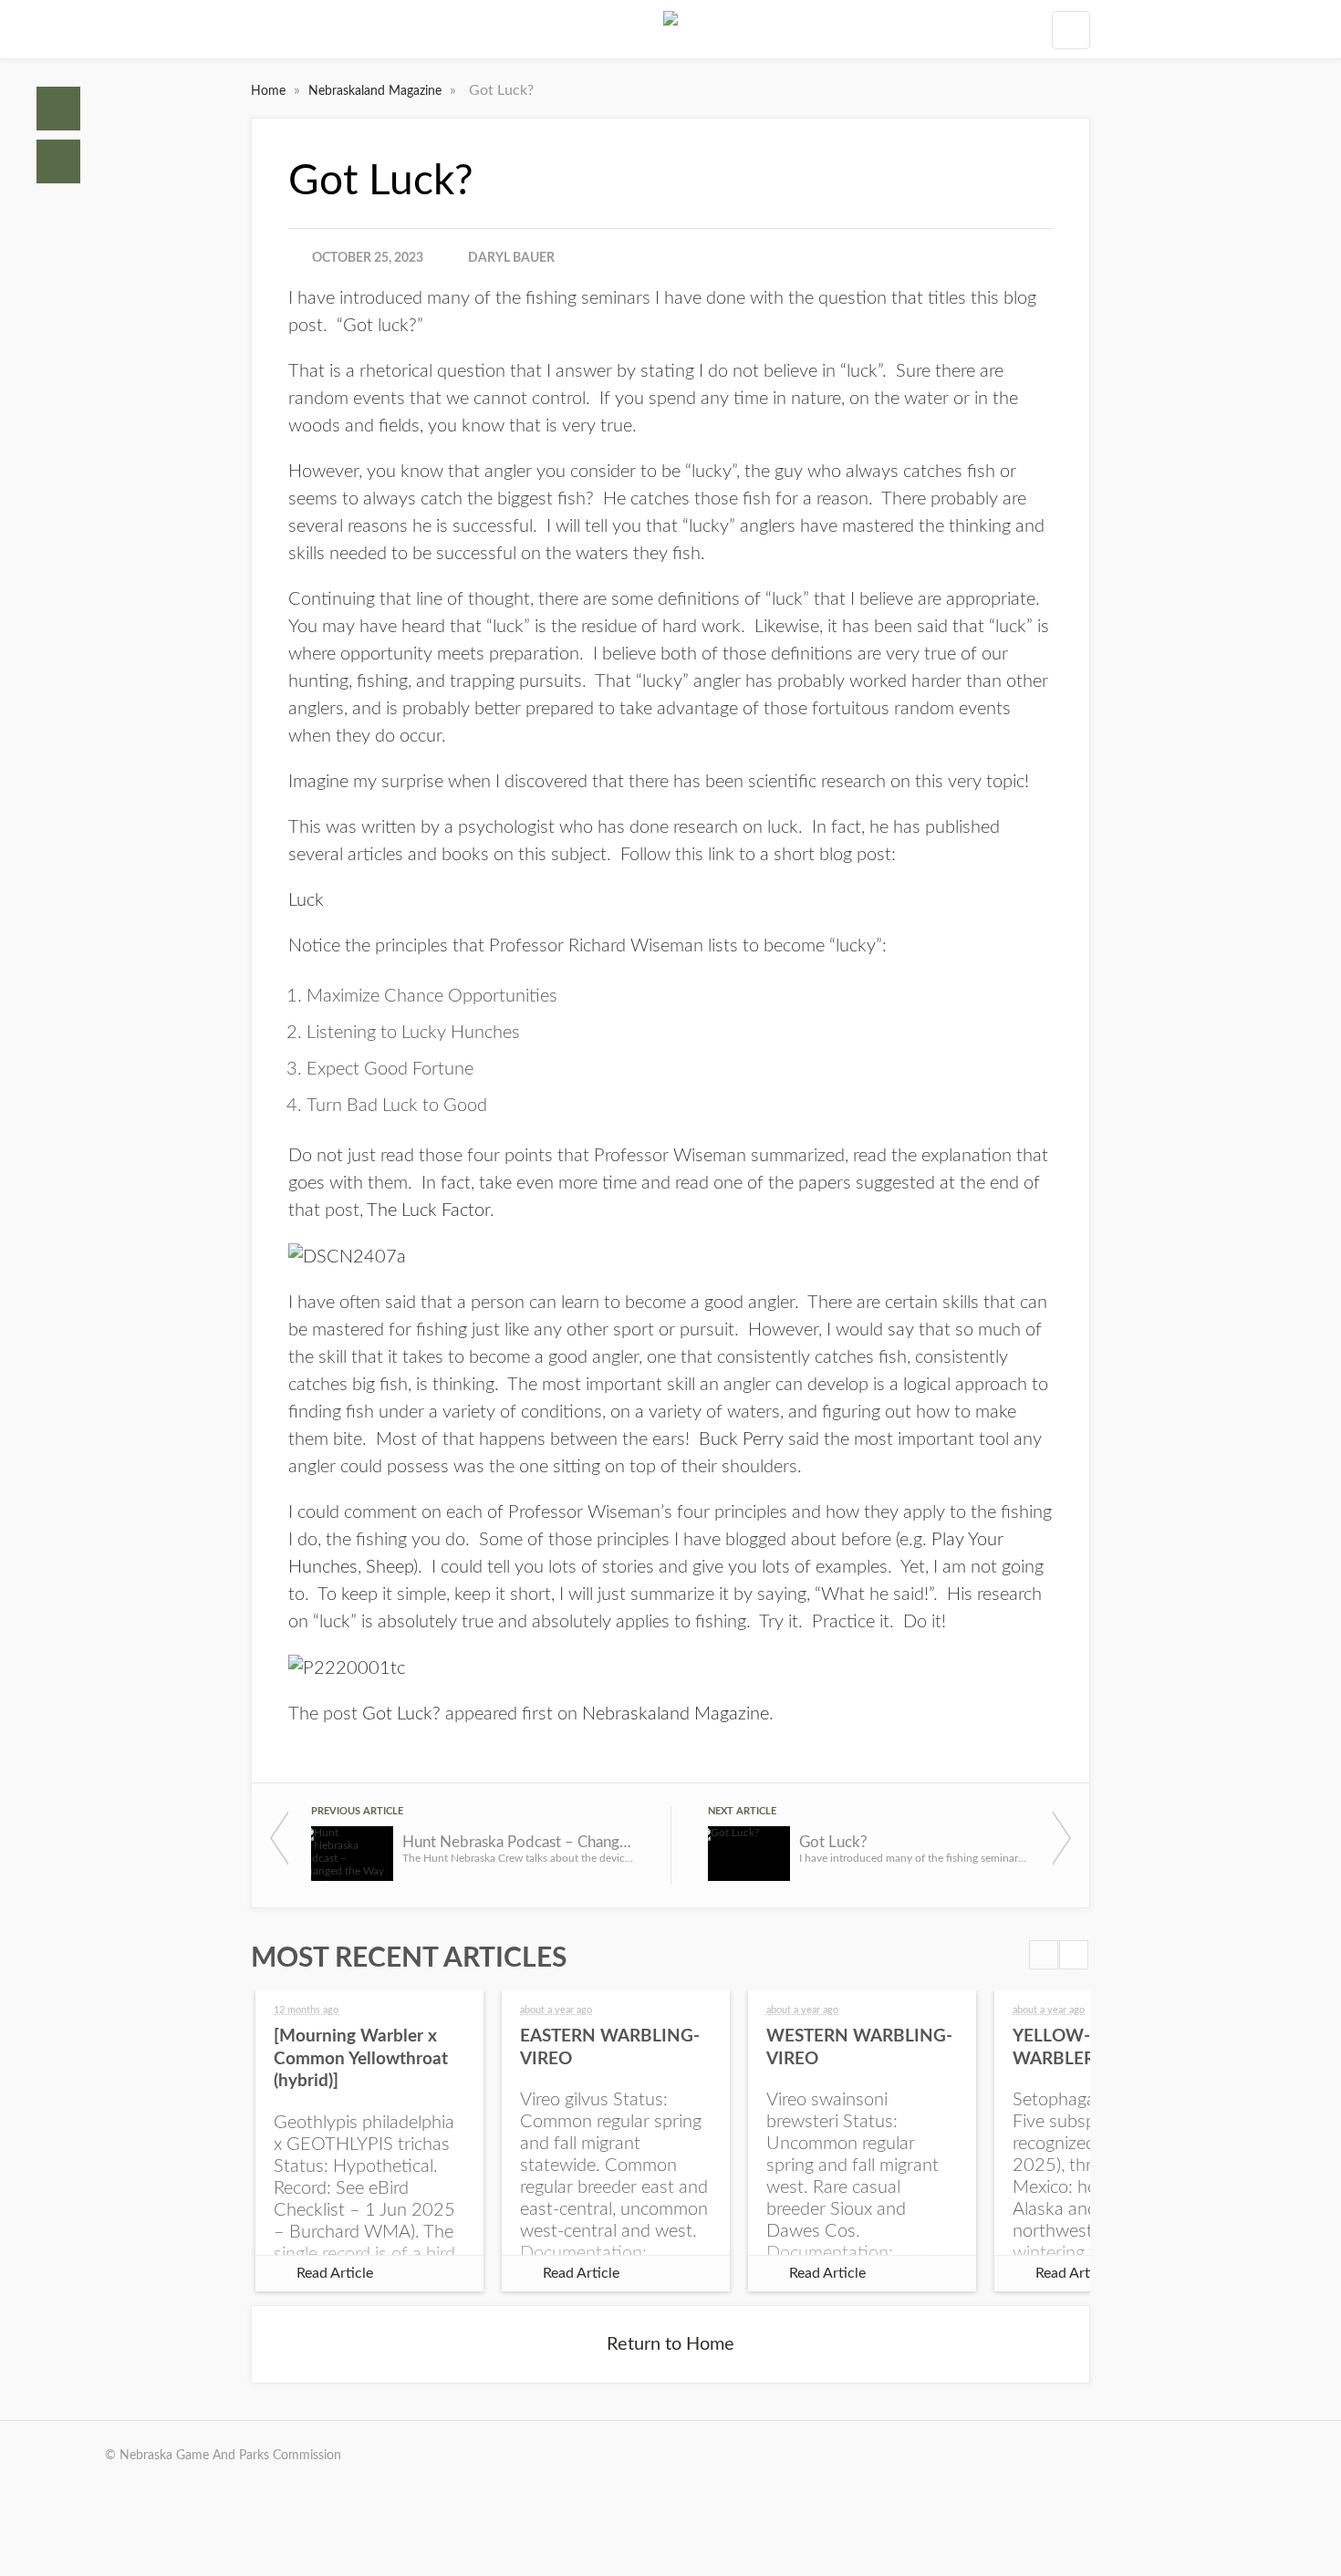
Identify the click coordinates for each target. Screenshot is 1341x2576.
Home (58, 109)
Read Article (335, 2273)
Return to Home (670, 2344)
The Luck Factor (428, 1210)
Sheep (390, 1567)
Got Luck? (401, 1714)
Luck (306, 900)
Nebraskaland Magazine (377, 91)
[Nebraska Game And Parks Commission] (670, 29)
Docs (58, 161)
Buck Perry (741, 1439)
